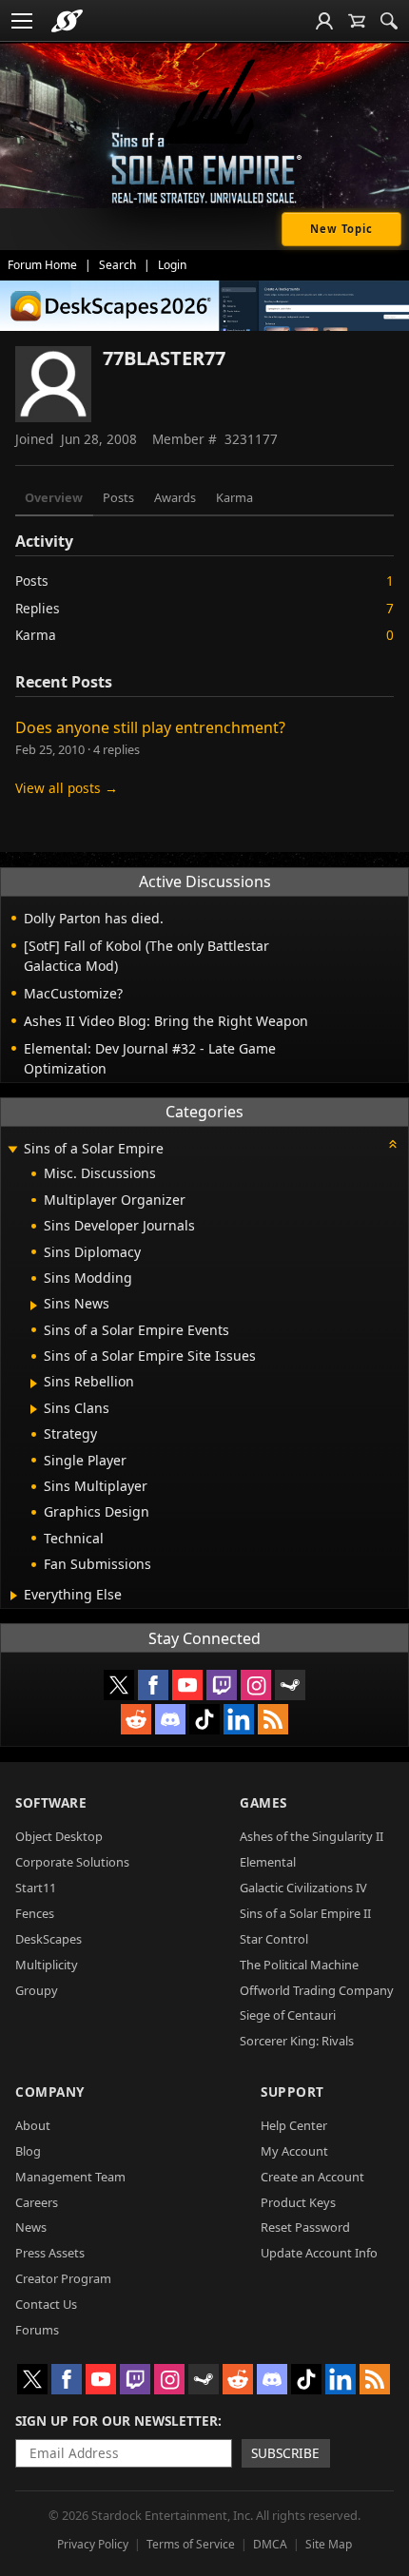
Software (51, 1802)
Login (172, 265)
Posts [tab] (118, 497)
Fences (35, 1913)
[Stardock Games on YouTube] (187, 1685)
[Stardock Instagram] (256, 1685)
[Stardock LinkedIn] (239, 1719)
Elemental (268, 1862)
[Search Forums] (389, 21)
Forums (37, 2330)
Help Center (294, 2125)
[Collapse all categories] (393, 1144)
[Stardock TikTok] (204, 1719)
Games (263, 1802)
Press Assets (50, 2253)
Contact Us (46, 2304)
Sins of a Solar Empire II (305, 1913)
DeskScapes (49, 1939)
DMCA (270, 2544)
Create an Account (312, 2177)
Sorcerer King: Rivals (297, 2041)
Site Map (329, 2544)
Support (292, 2092)
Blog (28, 2151)
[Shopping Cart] (357, 21)
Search (117, 265)
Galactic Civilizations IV (303, 1888)
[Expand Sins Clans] (34, 1409)
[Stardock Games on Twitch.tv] (222, 1685)
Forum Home (42, 265)
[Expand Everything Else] (14, 1596)
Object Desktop (59, 1836)
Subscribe (285, 2453)
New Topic (341, 229)
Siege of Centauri (288, 2015)
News (31, 2227)
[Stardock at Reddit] (136, 1719)
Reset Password (305, 2227)
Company (50, 2092)
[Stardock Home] (67, 21)
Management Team (70, 2177)
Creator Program (63, 2278)
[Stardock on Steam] (290, 1685)
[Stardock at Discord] (170, 1719)
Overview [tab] (54, 497)
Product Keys (298, 2202)
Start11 (36, 1888)
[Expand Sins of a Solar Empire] (12, 1150)
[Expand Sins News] (34, 1306)
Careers (37, 2202)
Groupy (37, 1990)
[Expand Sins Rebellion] (34, 1384)
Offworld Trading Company (317, 1990)
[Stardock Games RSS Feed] (273, 1719)
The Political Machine (299, 1965)
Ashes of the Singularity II (312, 1836)
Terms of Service (191, 2544)
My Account (294, 2151)
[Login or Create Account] (324, 21)
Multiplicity (47, 1965)
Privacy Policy (93, 2544)
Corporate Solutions (72, 1862)
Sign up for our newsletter (117, 2421)
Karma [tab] (234, 497)
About (33, 2125)
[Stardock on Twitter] (119, 1685)
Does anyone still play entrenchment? (150, 727)
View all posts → (67, 788)
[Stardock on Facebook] (153, 1685)
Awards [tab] (175, 497)
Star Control (274, 1939)
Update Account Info (319, 2253)
